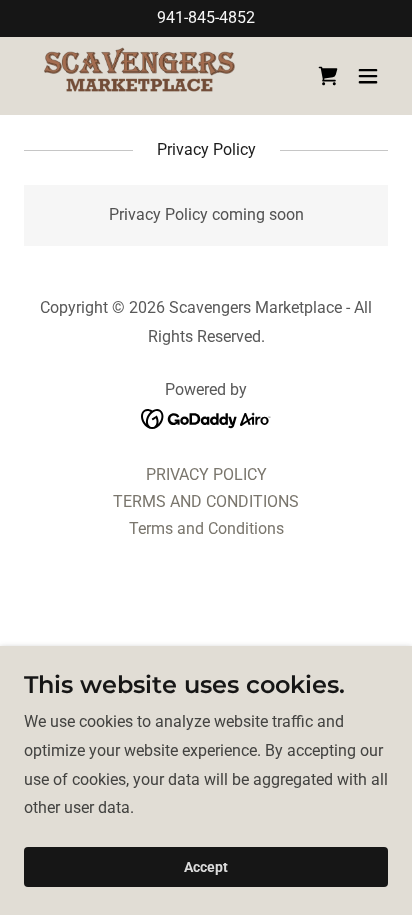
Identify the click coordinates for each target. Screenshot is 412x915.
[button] (368, 76)
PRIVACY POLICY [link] (206, 474)
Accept (206, 867)
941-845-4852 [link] (206, 17)
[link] (139, 76)
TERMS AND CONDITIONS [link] (206, 501)
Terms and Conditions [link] (206, 528)
